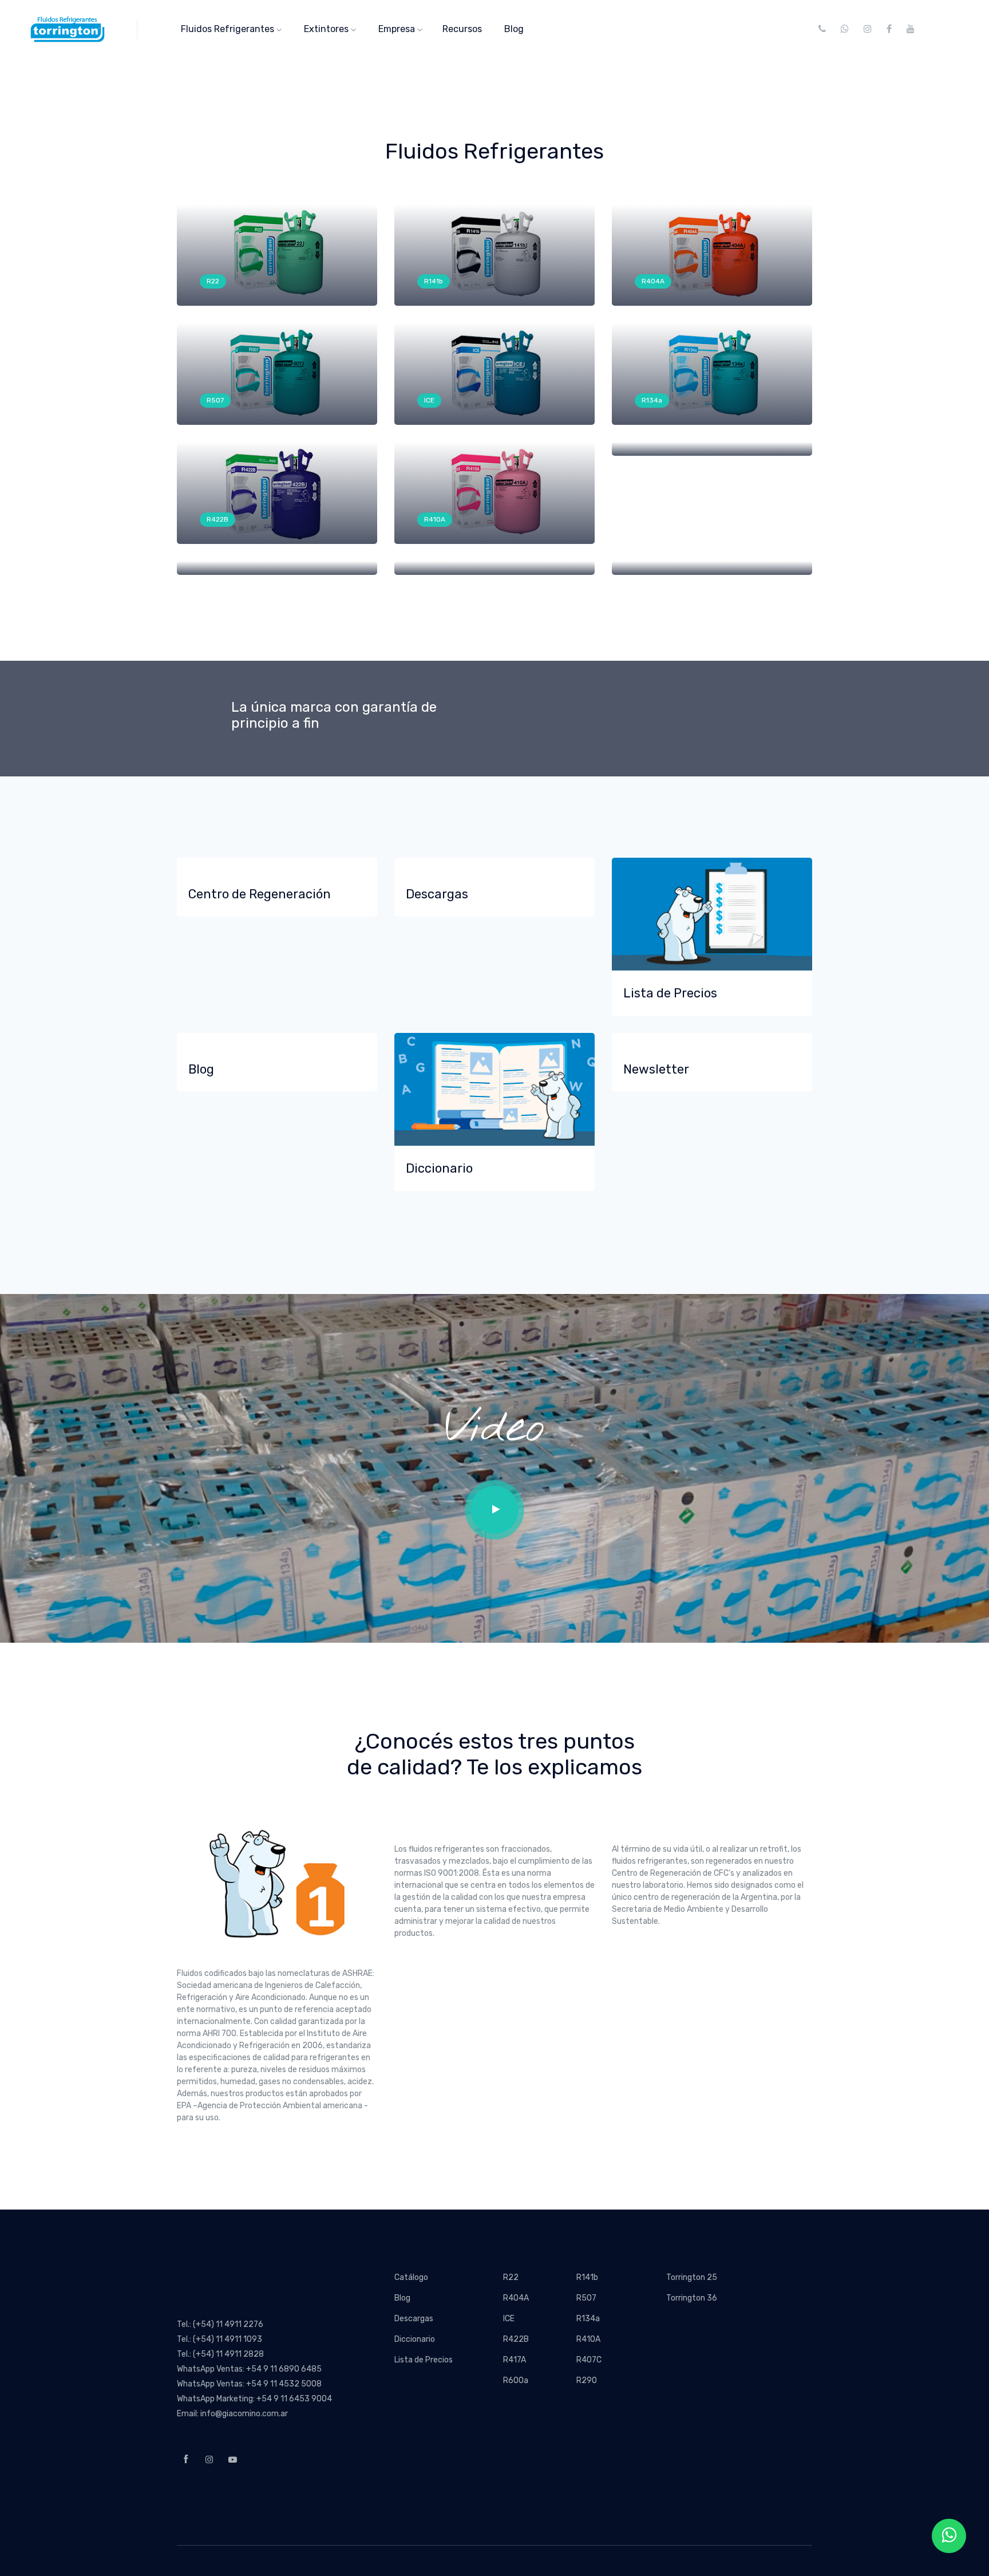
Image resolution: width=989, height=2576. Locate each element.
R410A (435, 519)
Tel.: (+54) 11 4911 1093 (219, 2339)
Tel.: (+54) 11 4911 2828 (220, 2354)
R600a (516, 2380)
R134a (652, 400)
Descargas (414, 2319)
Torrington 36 (692, 2298)
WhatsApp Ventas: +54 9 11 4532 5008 (249, 2384)
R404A (653, 281)
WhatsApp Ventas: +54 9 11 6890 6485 (249, 2369)
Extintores (327, 29)
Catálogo (411, 2277)
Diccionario (415, 2339)
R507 (215, 400)
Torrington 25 (692, 2277)
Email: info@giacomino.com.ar (232, 2414)
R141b (434, 281)
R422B (217, 519)
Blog (514, 29)
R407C (589, 2360)
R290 (587, 2380)
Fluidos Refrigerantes (229, 29)
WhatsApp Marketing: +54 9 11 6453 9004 (254, 2399)
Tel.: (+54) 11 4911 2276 (220, 2324)
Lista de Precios (424, 2360)
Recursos (462, 29)
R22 (213, 281)
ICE (429, 400)
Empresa (398, 29)
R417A (515, 2360)
